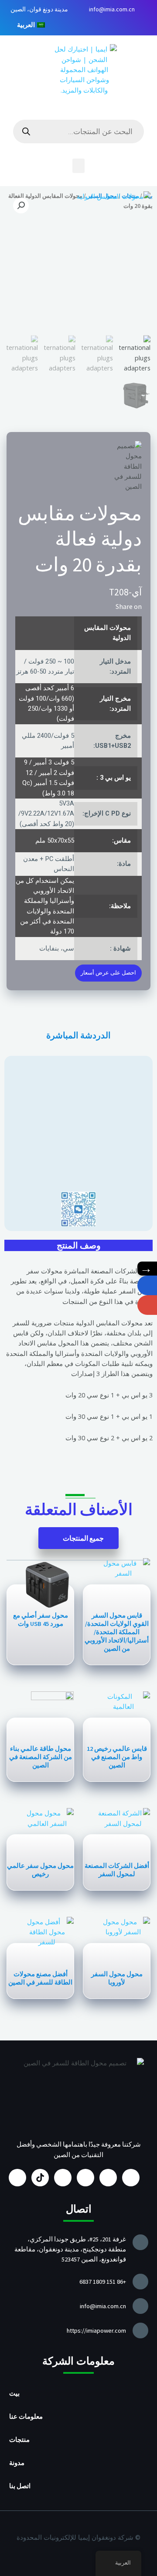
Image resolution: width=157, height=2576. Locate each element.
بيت (14, 2393)
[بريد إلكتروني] (147, 1305)
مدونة (17, 2463)
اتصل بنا (20, 2486)
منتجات (19, 2440)
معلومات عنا (26, 2417)
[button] (78, 166)
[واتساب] (147, 1285)
